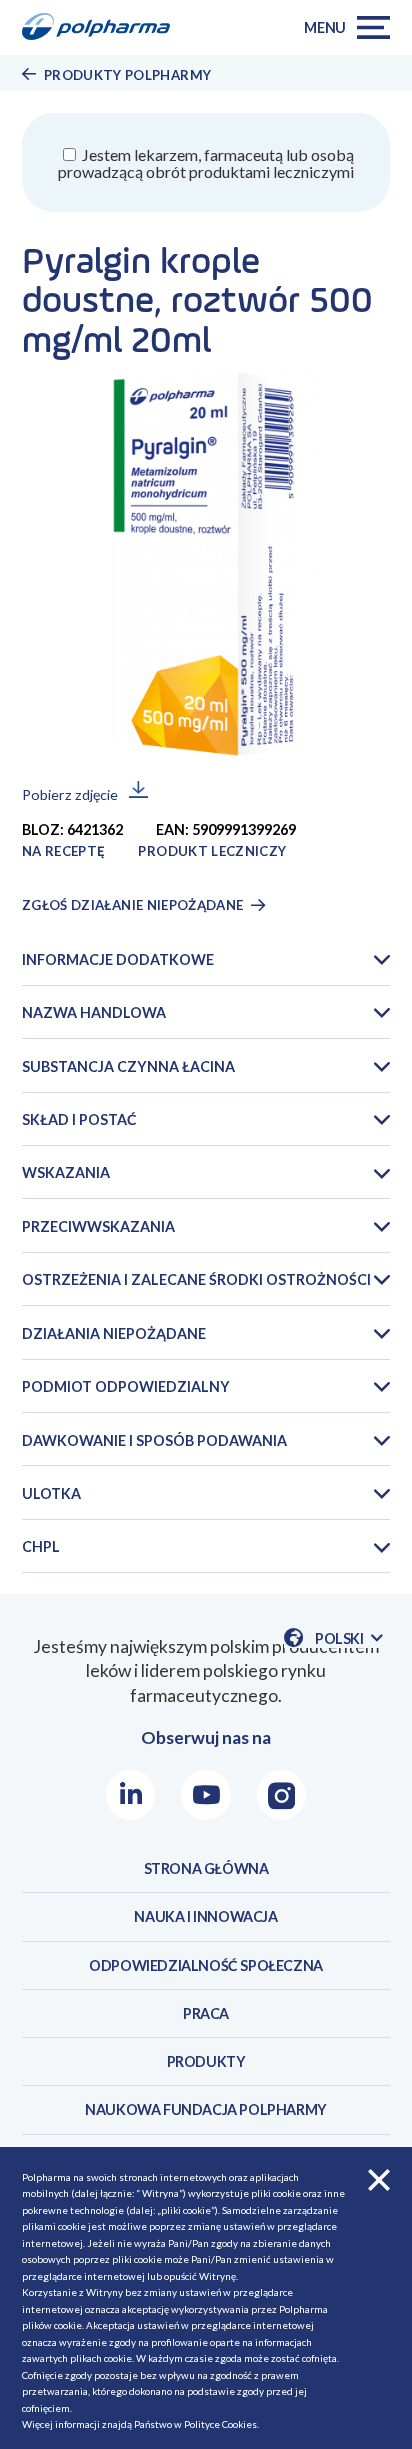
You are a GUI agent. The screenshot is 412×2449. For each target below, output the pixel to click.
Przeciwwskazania (98, 1226)
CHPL (41, 1546)
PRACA (206, 2013)
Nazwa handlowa (94, 1012)
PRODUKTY (206, 2061)
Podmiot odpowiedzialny (126, 1386)
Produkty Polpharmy (127, 75)
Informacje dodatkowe (118, 959)
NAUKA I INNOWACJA (205, 1916)
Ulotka (51, 1493)
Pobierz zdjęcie (70, 794)
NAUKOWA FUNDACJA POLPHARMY (206, 2109)
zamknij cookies (379, 2180)
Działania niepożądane (114, 1333)
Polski (349, 1639)
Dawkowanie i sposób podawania (154, 1440)
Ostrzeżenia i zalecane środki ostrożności (196, 1279)
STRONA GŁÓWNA (206, 1868)
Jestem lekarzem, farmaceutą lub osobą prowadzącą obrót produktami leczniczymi (206, 163)
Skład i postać (79, 1119)
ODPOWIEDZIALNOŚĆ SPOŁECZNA (206, 1965)
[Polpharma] (103, 28)
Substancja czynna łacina (128, 1066)
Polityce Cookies (220, 2424)
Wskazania (66, 1172)
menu (325, 27)
